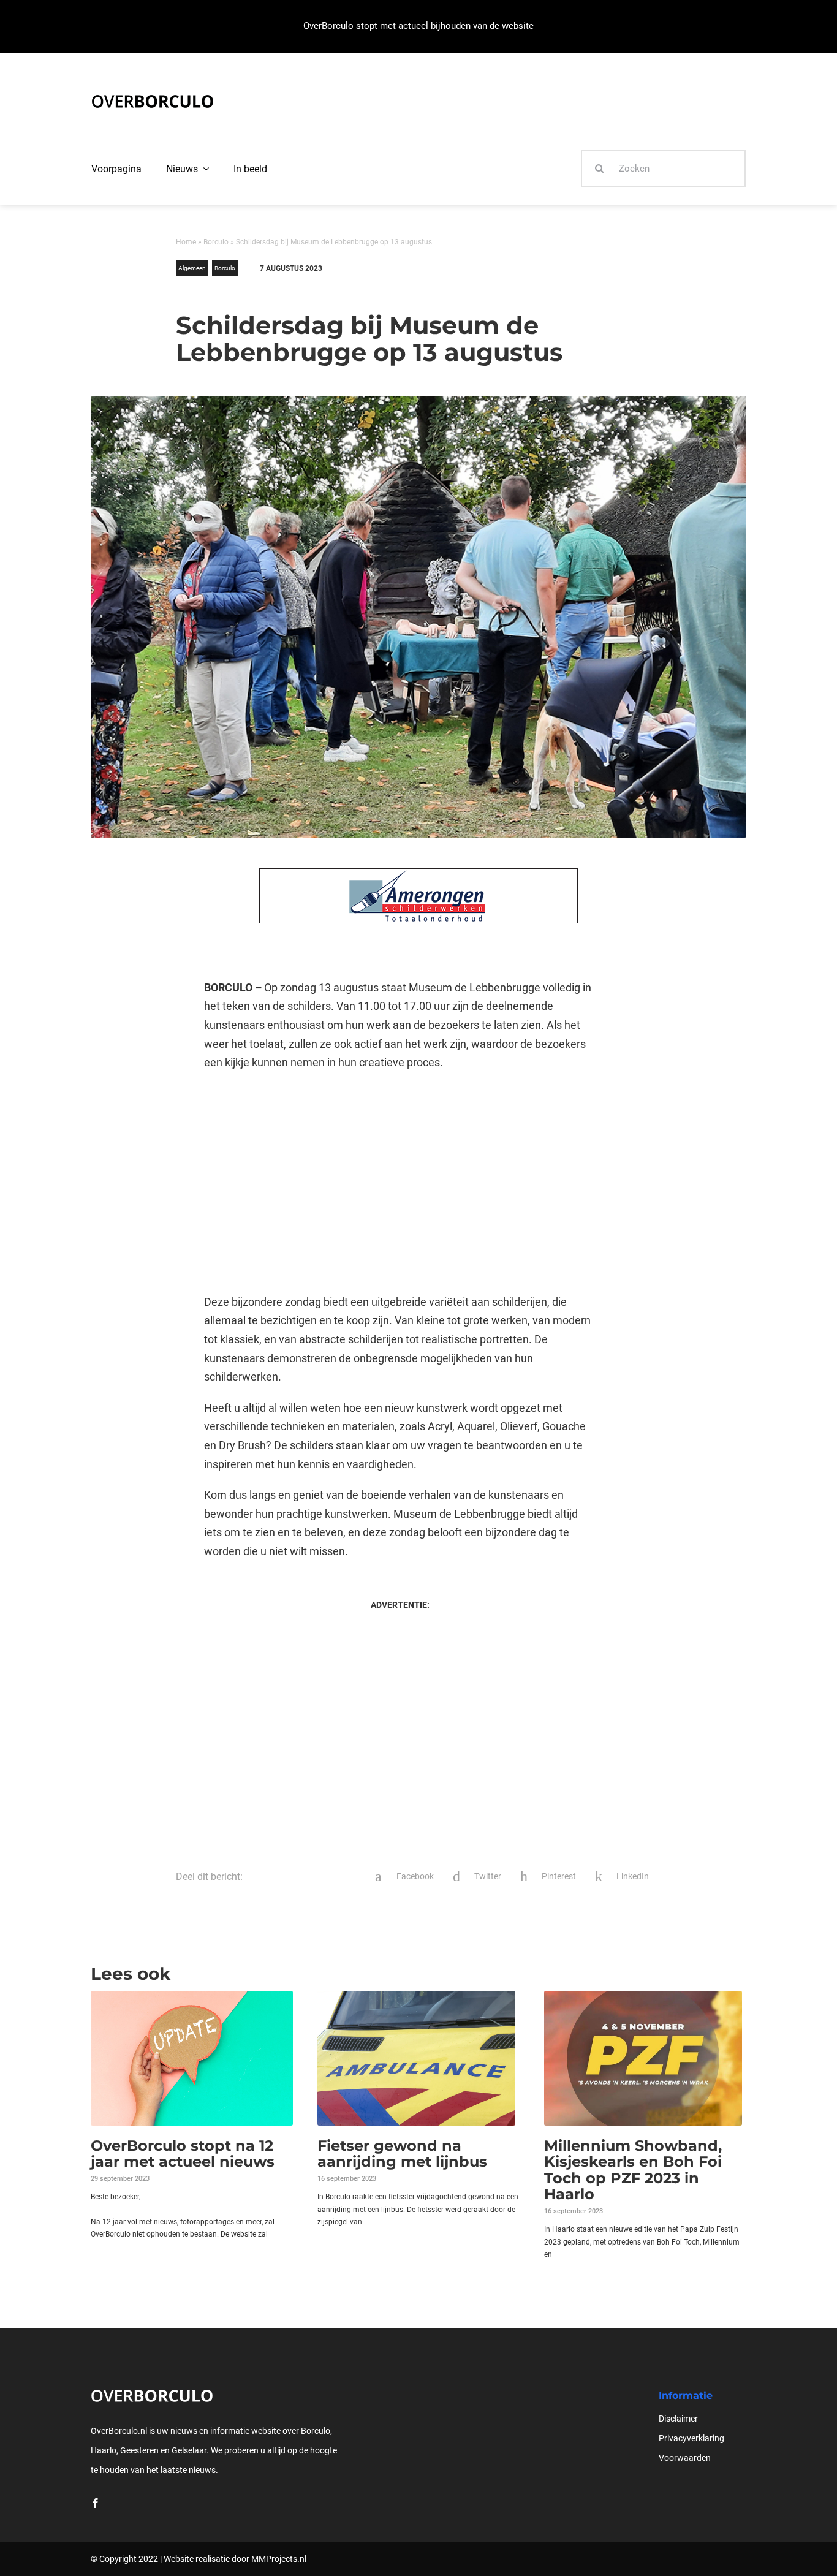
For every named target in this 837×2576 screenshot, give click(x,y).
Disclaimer (678, 2419)
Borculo (216, 242)
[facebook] (96, 2503)
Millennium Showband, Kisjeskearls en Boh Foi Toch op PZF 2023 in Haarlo (633, 2170)
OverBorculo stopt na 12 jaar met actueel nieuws (183, 2154)
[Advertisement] (400, 1183)
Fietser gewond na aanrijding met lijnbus (402, 2154)
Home (186, 242)
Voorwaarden (685, 2458)
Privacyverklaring (691, 2438)
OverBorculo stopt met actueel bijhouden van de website (418, 26)
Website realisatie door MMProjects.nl (235, 2559)
